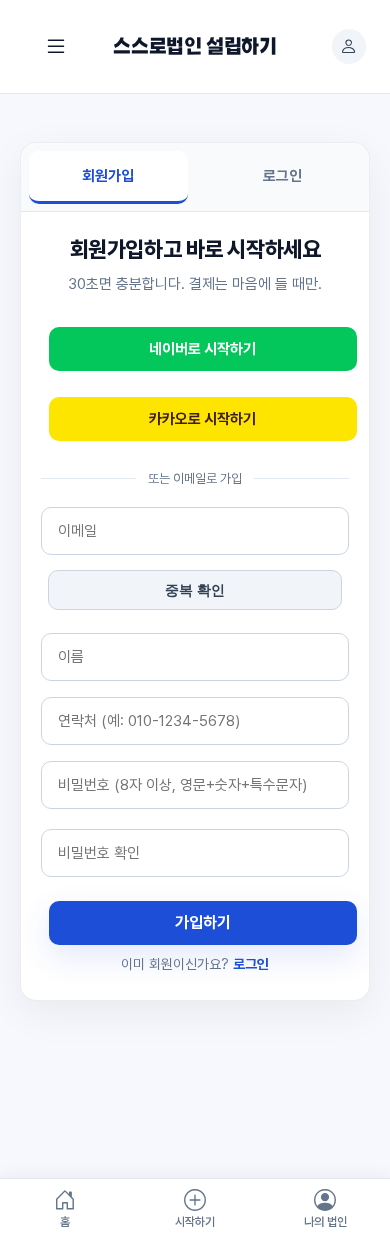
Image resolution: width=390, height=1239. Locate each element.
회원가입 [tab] (108, 176)
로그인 (251, 964)
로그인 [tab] (282, 176)
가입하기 (203, 922)
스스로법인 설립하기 (194, 47)
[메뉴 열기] (56, 46)
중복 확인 (195, 590)
